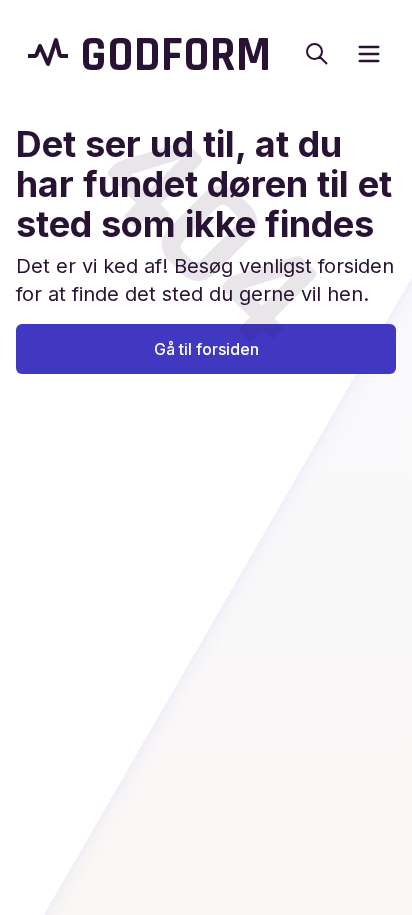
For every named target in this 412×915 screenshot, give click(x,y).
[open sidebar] (369, 54)
